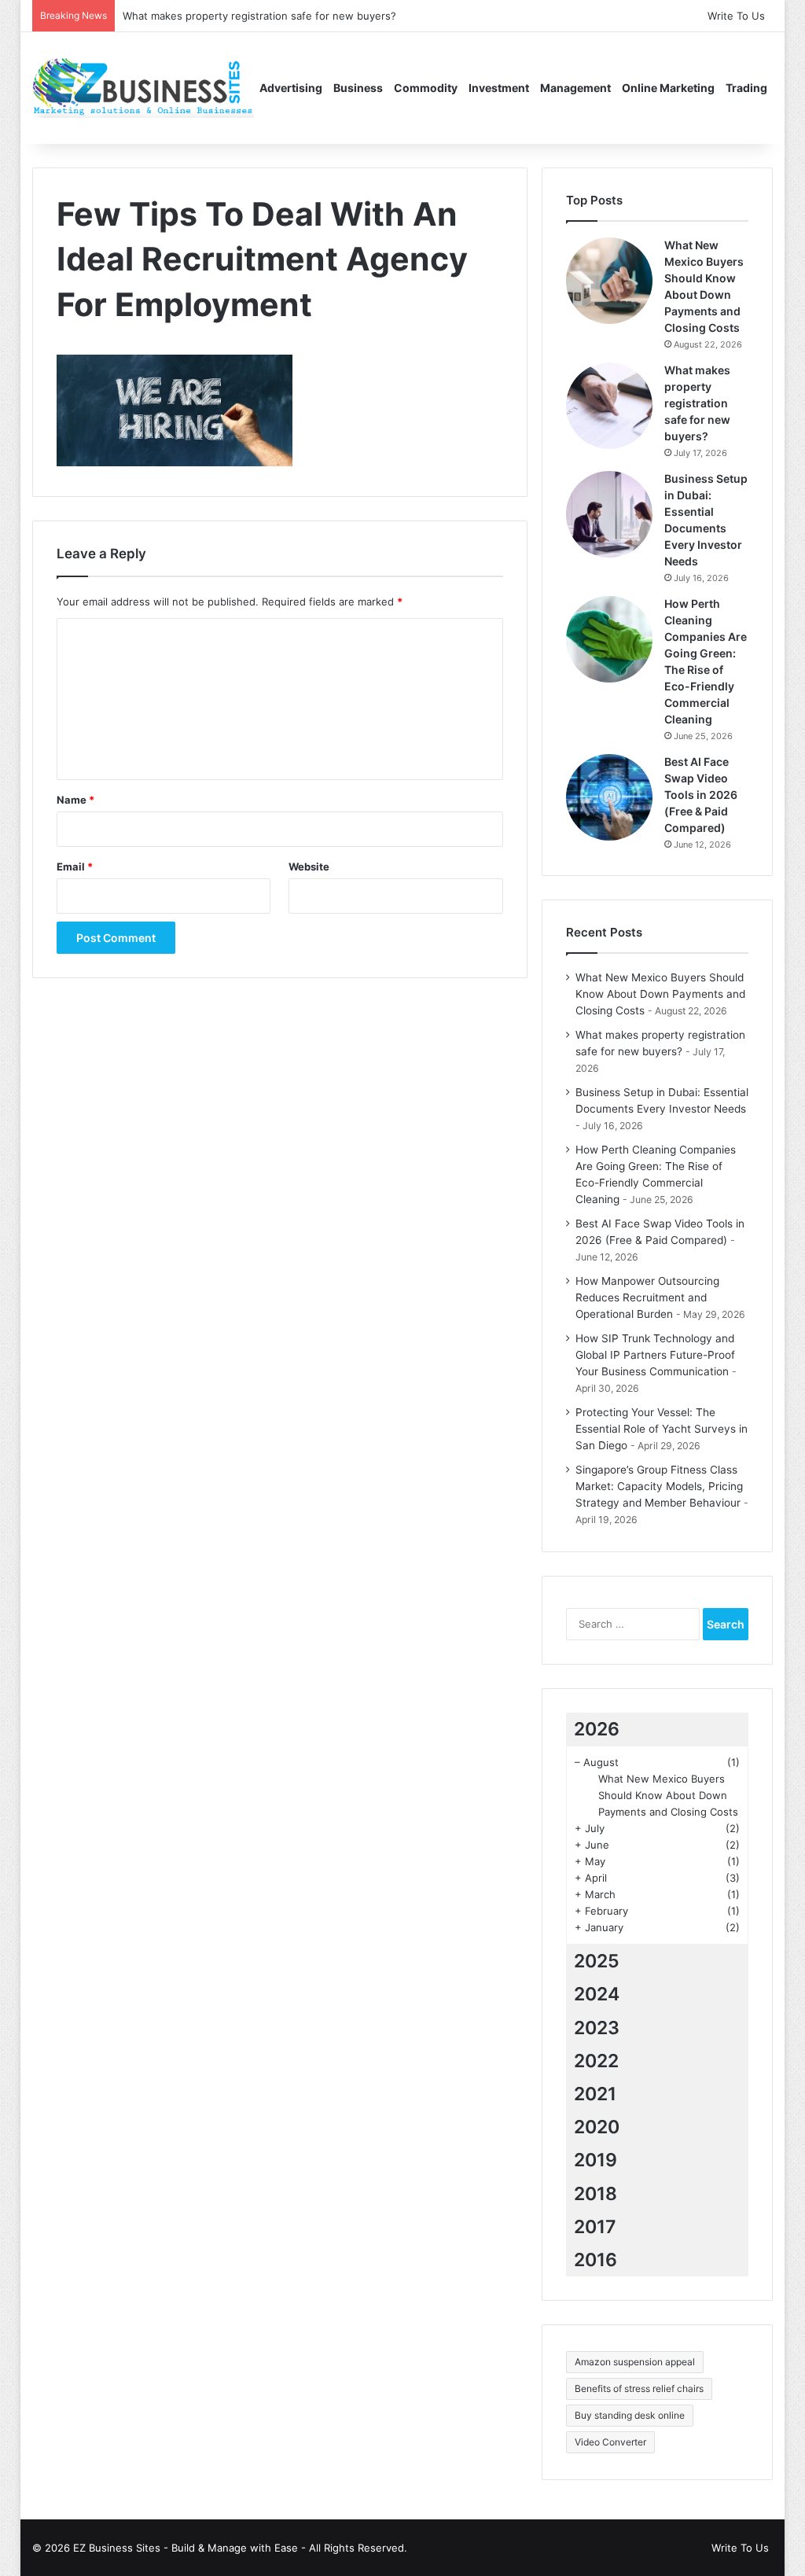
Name (75, 800)
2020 (597, 2127)
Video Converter (610, 2442)
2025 (597, 1961)
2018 (595, 2194)
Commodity (426, 88)
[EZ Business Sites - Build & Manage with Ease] (143, 88)
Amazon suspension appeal (635, 2362)
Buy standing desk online (630, 2415)
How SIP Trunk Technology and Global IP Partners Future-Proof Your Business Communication (655, 1355)
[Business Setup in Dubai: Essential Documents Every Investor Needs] (609, 514)
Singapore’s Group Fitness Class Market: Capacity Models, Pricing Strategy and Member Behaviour (659, 1486)
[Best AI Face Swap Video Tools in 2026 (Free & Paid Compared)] (609, 797)
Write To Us (736, 16)
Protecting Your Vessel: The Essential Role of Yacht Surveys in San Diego (662, 1429)
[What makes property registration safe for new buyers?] (609, 406)
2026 (597, 1729)
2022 (596, 2061)
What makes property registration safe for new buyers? (259, 16)
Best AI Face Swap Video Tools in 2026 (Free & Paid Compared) (701, 795)
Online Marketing (668, 88)
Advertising (291, 88)
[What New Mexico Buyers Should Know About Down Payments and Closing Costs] (609, 281)
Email (75, 867)
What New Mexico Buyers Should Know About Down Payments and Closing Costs (660, 994)
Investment (499, 88)
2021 (595, 2094)
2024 (597, 1994)
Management (575, 88)
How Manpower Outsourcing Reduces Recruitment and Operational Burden (647, 1297)
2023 (597, 2028)
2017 (595, 2227)
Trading (746, 88)
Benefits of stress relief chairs (639, 2388)
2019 (595, 2160)
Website (309, 867)
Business (358, 88)
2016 (595, 2260)
